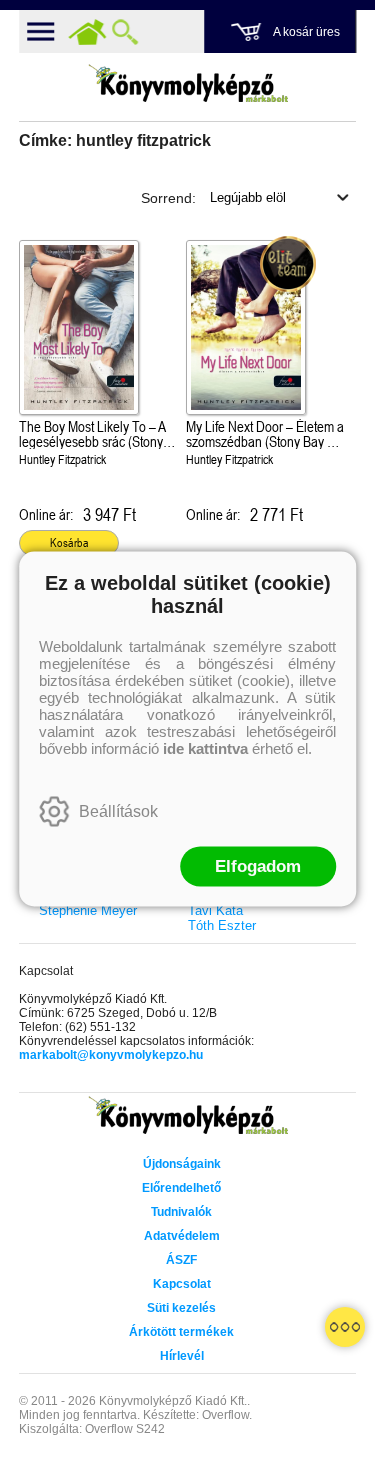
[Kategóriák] (345, 1327)
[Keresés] (125, 32)
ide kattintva (205, 747)
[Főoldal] (87, 32)
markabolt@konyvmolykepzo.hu (111, 1055)
